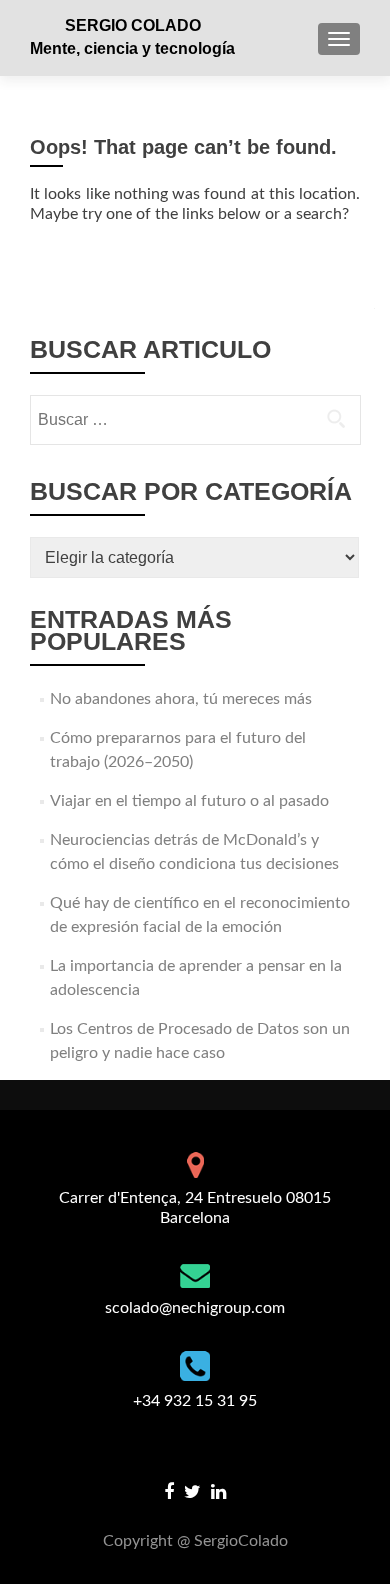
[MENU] (339, 39)
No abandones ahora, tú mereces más (181, 699)
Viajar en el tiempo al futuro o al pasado (189, 801)
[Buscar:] (194, 420)
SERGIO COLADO (133, 25)
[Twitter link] (192, 1492)
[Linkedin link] (218, 1492)
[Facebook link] (169, 1492)
